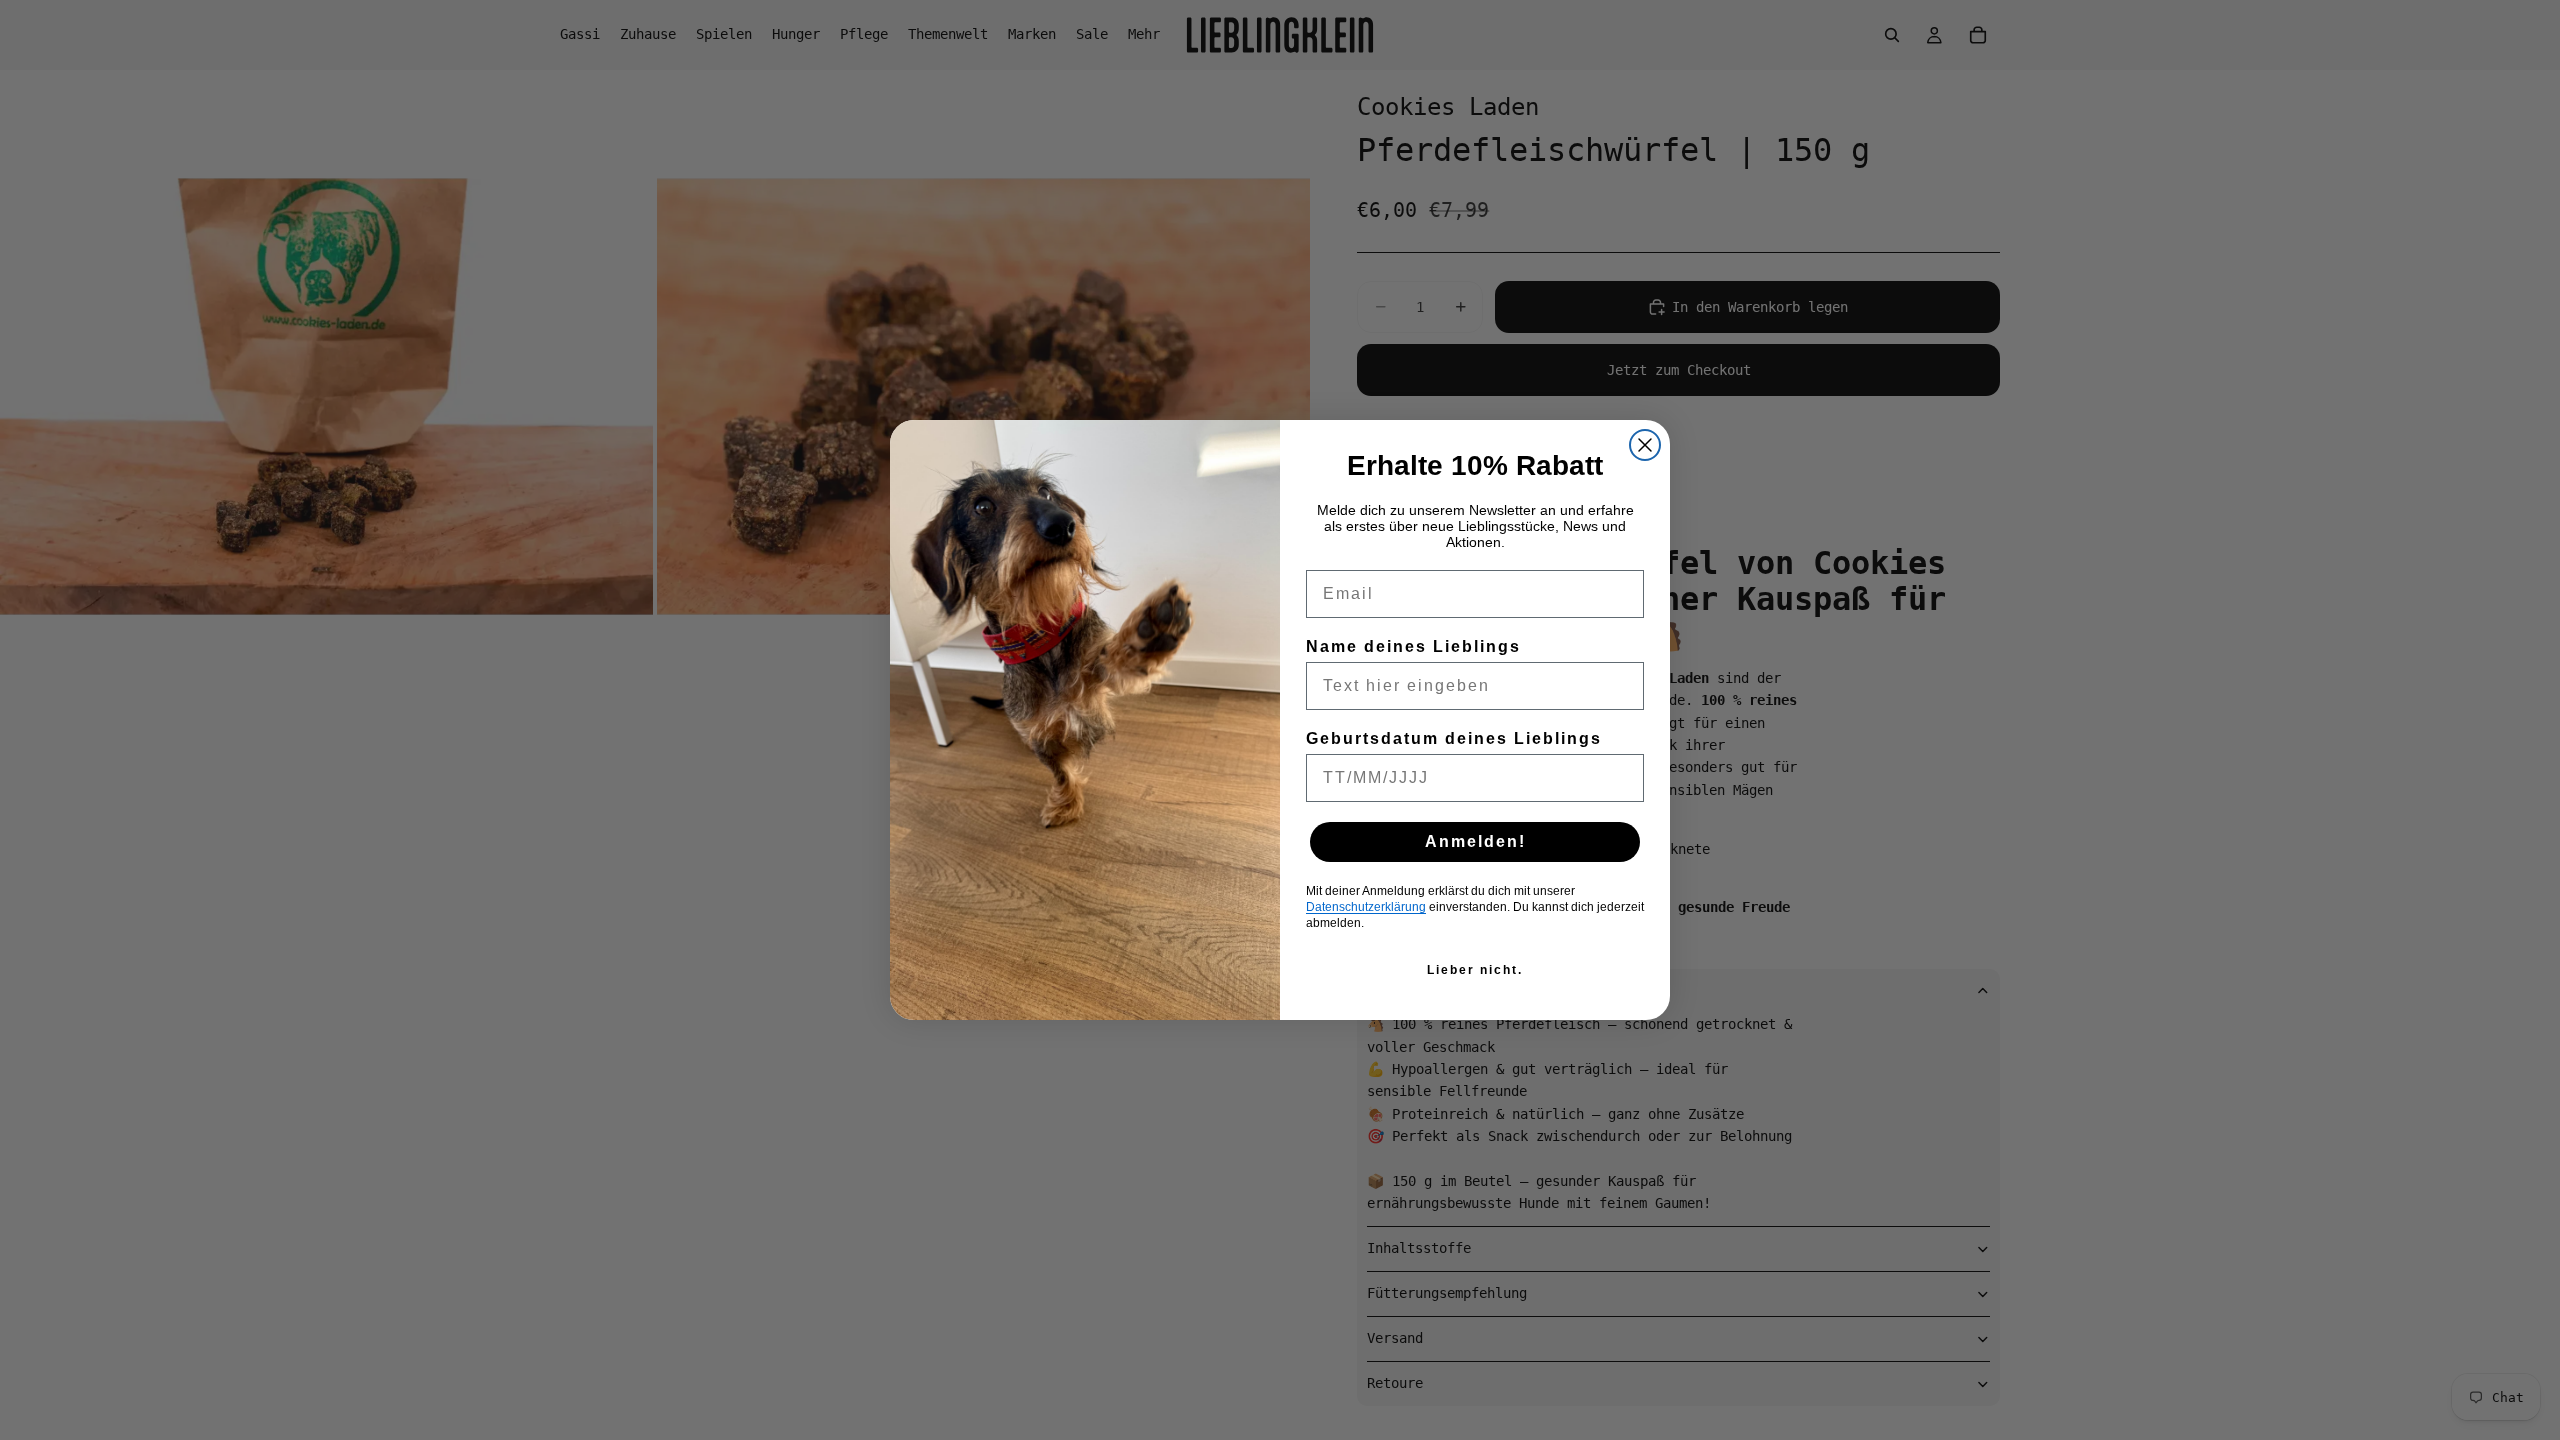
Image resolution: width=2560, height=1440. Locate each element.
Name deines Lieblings (1413, 646)
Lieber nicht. (1475, 970)
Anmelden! (1475, 841)
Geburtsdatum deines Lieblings (1454, 738)
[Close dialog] (1645, 445)
